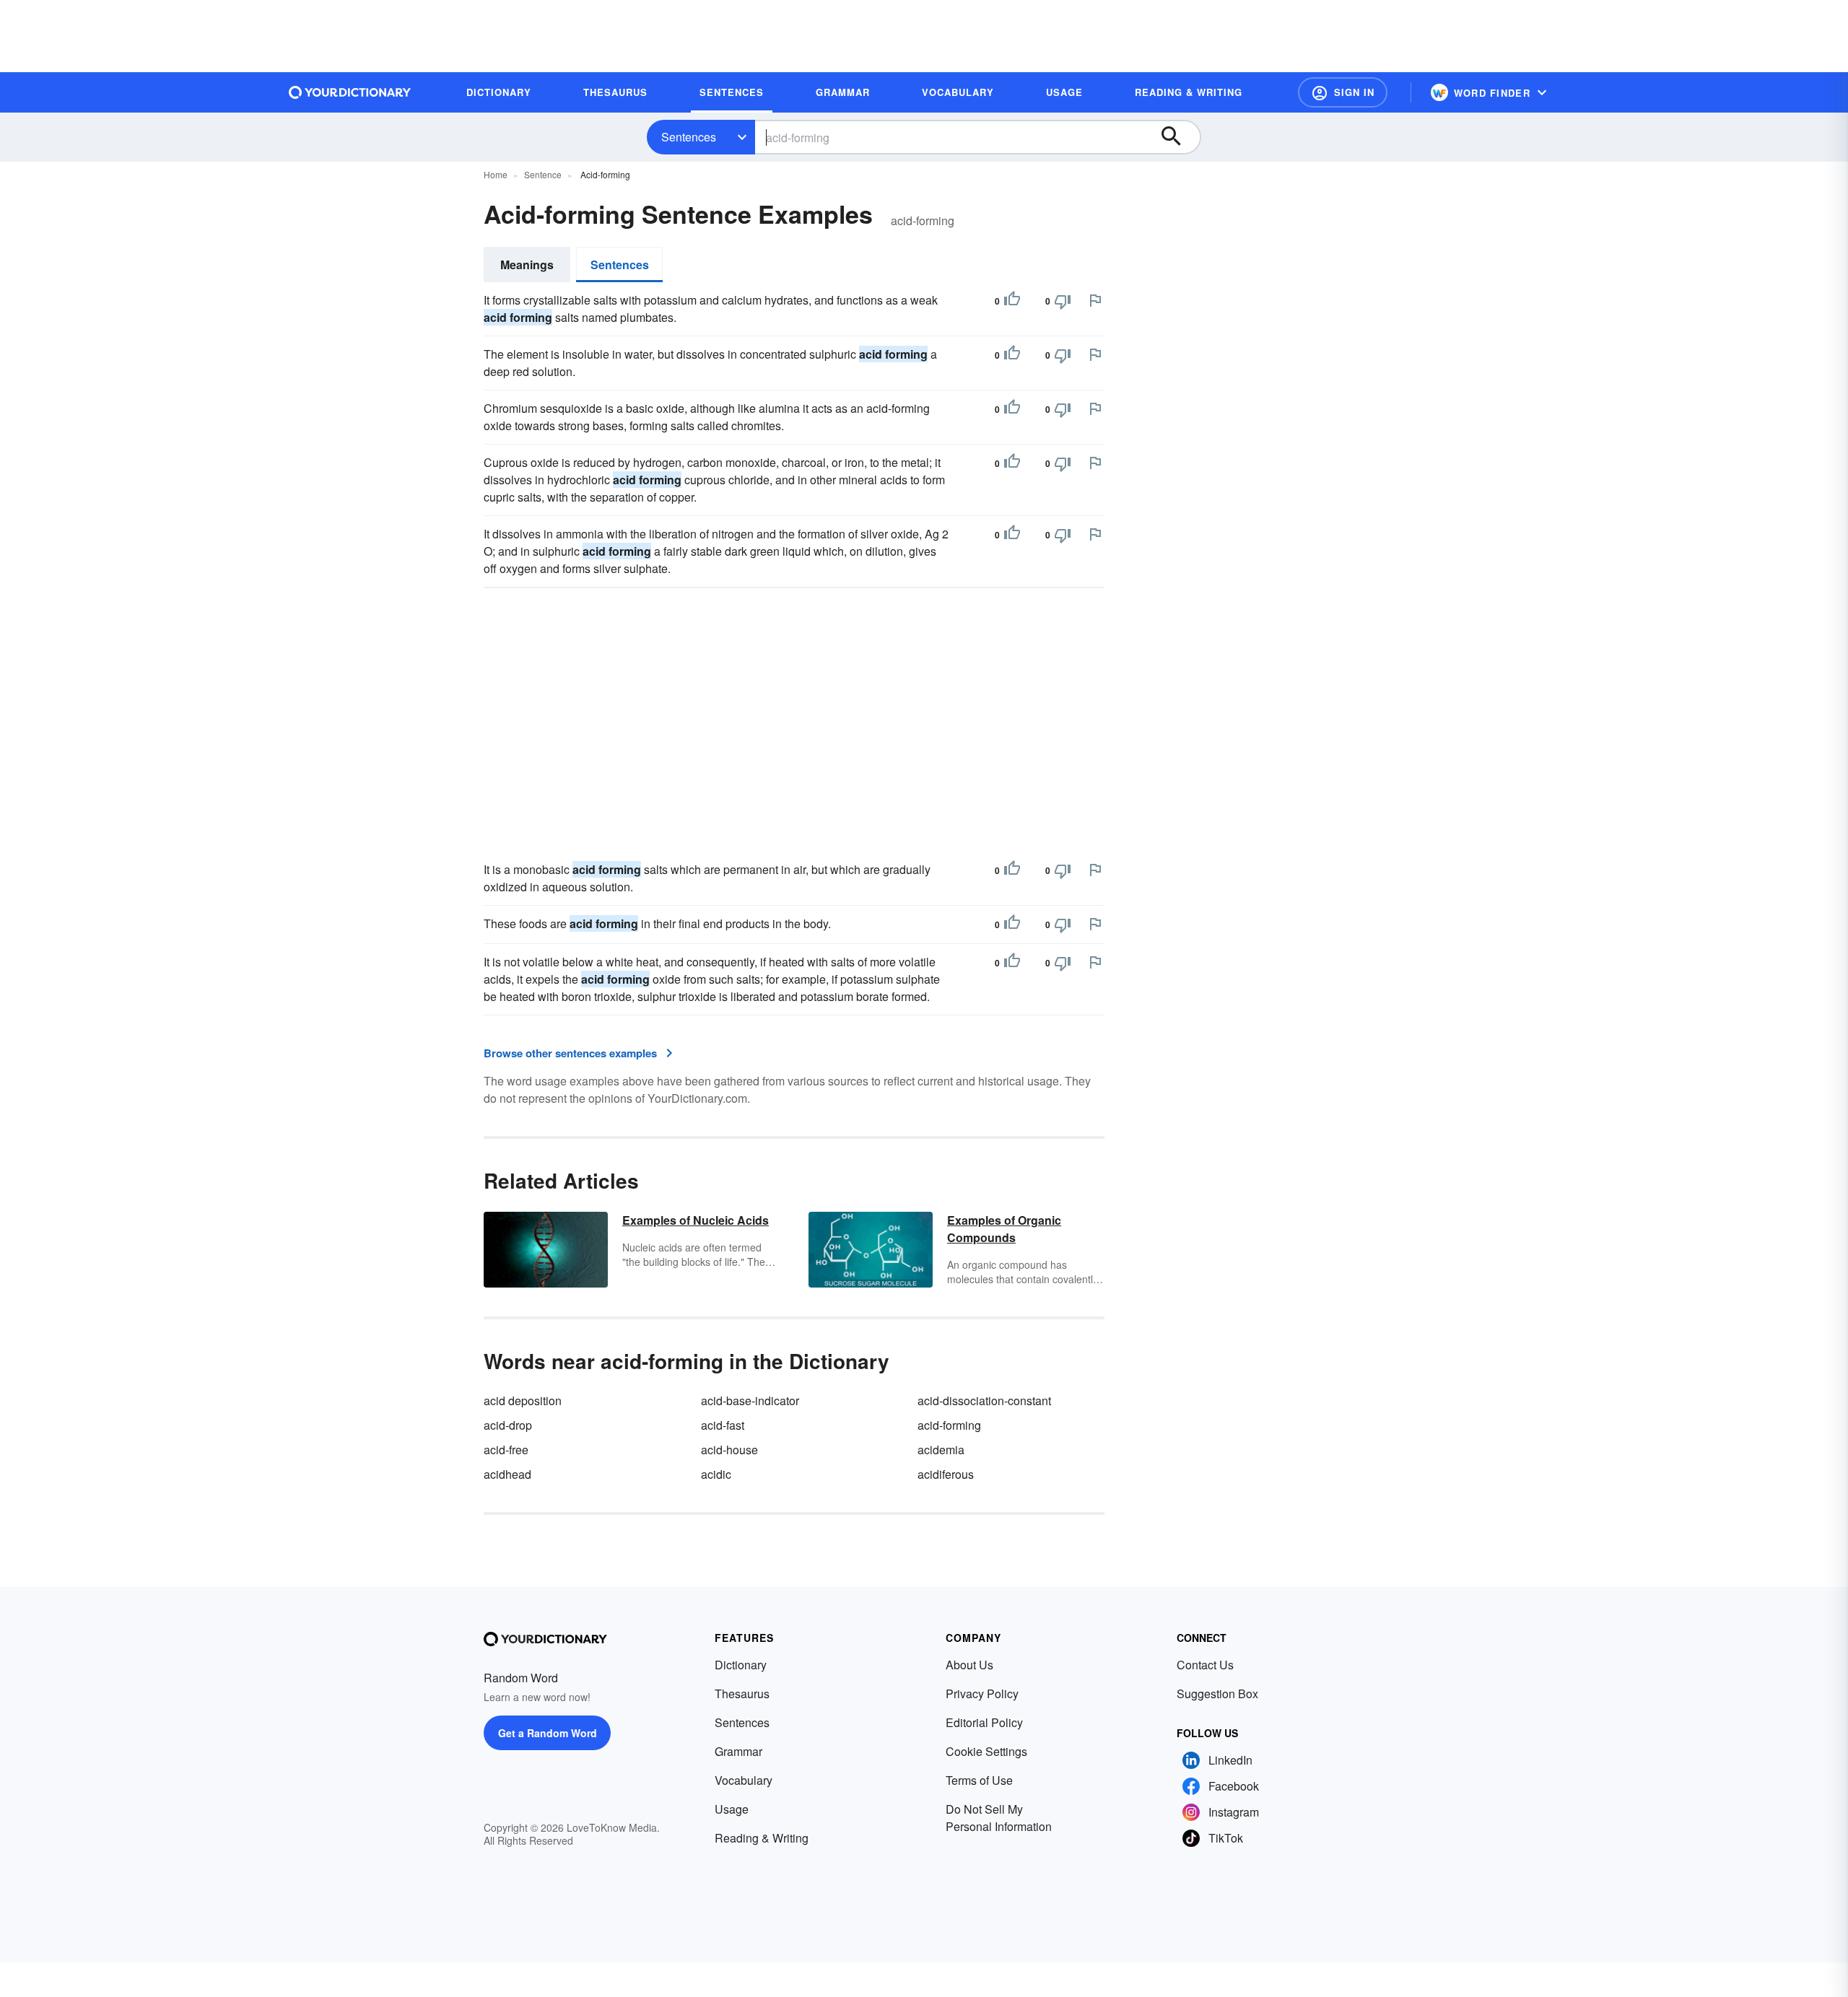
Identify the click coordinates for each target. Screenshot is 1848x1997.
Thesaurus (742, 1694)
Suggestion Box (1217, 1694)
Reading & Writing (762, 1838)
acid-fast (723, 1425)
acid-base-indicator (750, 1400)
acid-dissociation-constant (984, 1400)
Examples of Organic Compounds (1004, 1229)
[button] (1343, 92)
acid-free (506, 1450)
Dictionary (741, 1665)
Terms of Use (979, 1780)
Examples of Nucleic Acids (696, 1220)
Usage (732, 1809)
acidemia (941, 1450)
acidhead (507, 1474)
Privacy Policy (982, 1694)
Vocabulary (744, 1780)
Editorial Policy (984, 1722)
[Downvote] (1063, 301)
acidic (716, 1474)
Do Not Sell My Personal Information (999, 1818)
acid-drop (508, 1425)
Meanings (527, 265)
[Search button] (1178, 137)
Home (496, 174)
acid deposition (523, 1400)
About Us (969, 1665)
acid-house (729, 1450)
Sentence (543, 174)
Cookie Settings (986, 1751)
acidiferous (946, 1474)
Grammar (738, 1751)
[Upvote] (1012, 301)
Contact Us (1205, 1665)
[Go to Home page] (350, 92)
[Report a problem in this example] (1095, 300)
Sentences (689, 137)
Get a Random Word (548, 1733)
